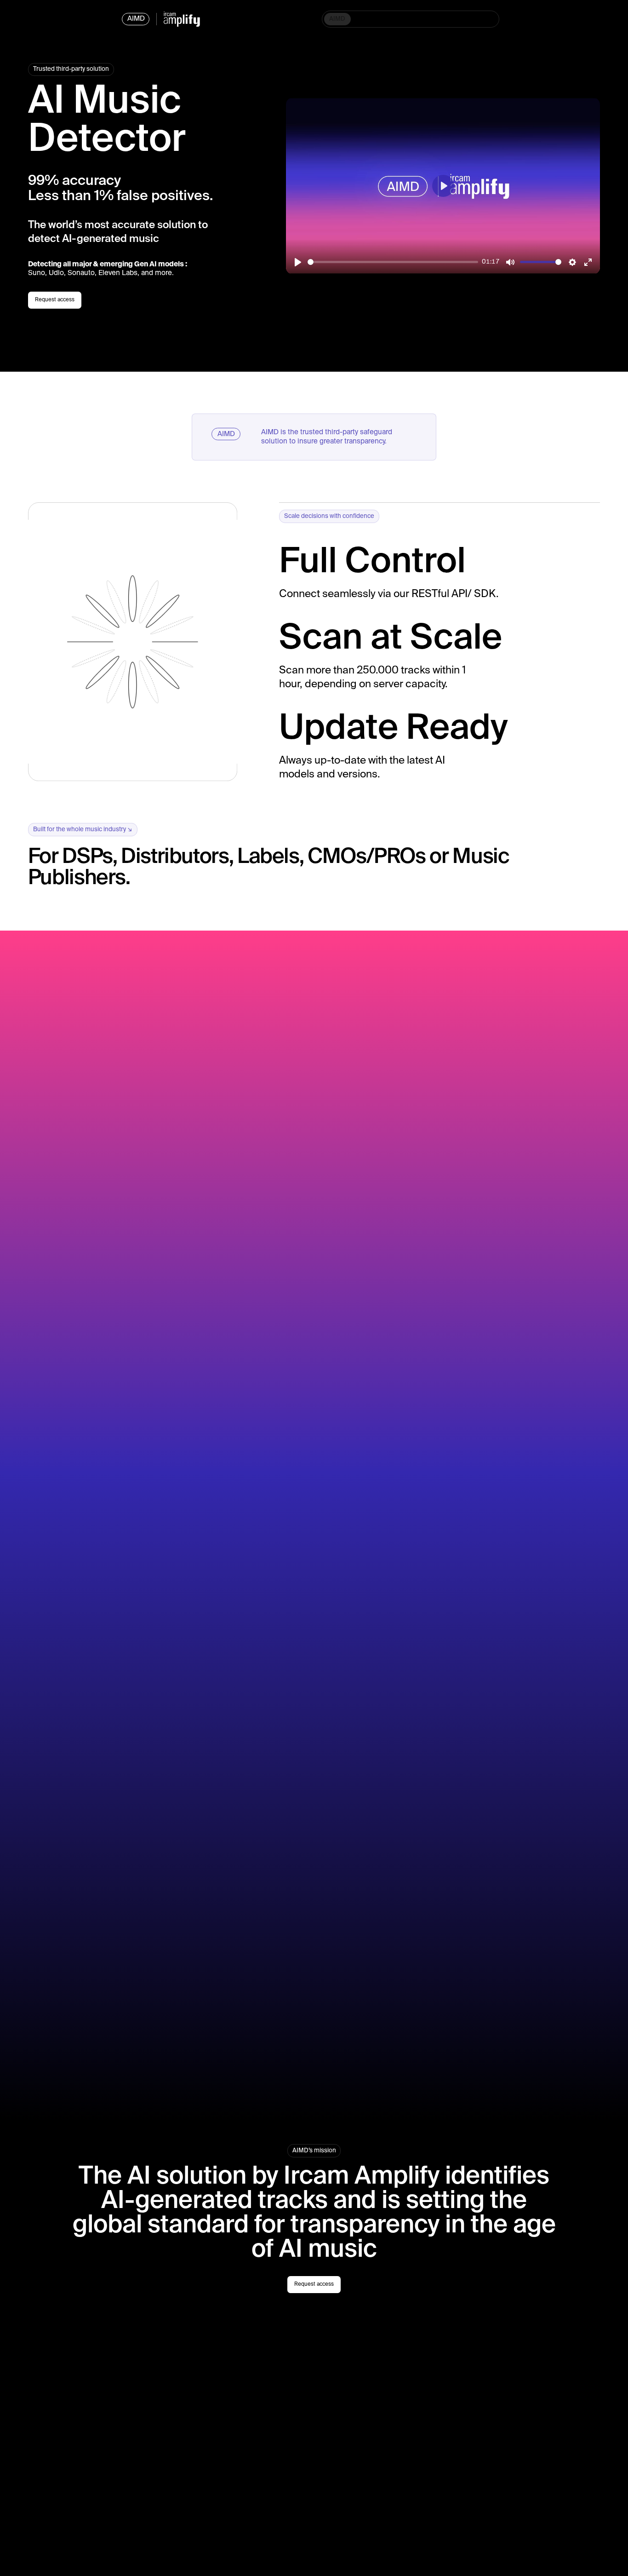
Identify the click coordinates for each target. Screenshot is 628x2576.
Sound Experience (383, 19)
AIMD (337, 19)
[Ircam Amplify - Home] (182, 19)
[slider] (393, 262)
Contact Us (476, 19)
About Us (434, 19)
